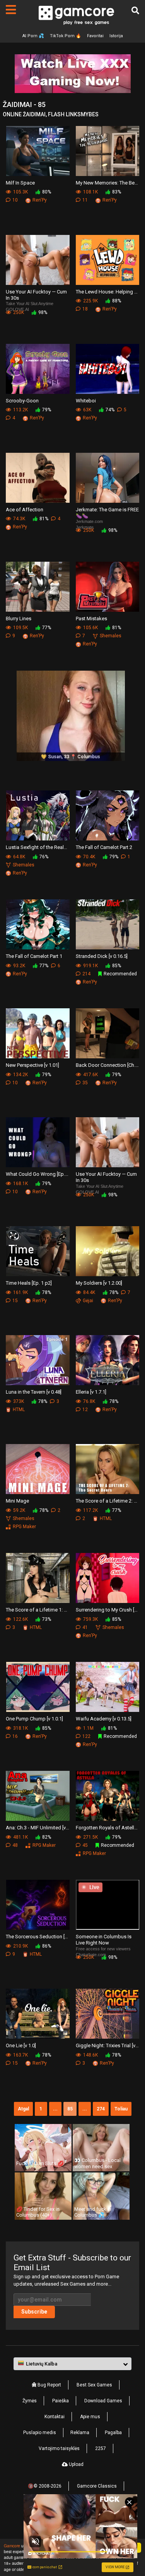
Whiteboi (86, 401)
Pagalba (113, 2433)
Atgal (23, 2109)
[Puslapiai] (11, 10)
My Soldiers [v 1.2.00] (99, 1283)
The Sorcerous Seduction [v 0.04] (38, 1937)
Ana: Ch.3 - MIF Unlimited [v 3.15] (38, 1828)
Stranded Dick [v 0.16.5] (102, 956)
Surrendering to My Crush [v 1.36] (108, 1610)
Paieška (61, 2401)
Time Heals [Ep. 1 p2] (29, 1283)
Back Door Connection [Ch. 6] (108, 1065)
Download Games (103, 2401)
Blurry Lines (19, 619)
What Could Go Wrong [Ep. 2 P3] (38, 1174)
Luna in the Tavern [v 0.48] (34, 1392)
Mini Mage (17, 1501)
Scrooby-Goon (22, 401)
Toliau (121, 2109)
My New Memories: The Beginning (108, 183)
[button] (72, 2364)
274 (101, 2109)
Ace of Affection (25, 510)
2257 (101, 2448)
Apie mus (90, 2417)
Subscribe (34, 2312)
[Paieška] (135, 10)
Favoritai (95, 36)
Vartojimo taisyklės (59, 2448)
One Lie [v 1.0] (21, 2045)
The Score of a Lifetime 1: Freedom (38, 1610)
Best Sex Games (94, 2385)
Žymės (30, 2401)
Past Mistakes (91, 619)
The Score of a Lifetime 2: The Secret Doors (108, 1501)
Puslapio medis (40, 2433)
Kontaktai (55, 2417)
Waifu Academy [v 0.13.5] (104, 1719)
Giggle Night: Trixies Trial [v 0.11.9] (108, 2045)
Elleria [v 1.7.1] (91, 1392)
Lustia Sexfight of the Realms (38, 847)
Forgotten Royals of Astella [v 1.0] (108, 1828)
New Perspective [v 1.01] (32, 1065)
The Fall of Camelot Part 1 (34, 956)
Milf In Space (20, 183)
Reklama (80, 2433)
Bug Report (49, 2385)
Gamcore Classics (97, 2486)
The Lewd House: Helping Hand (108, 292)
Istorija (116, 36)
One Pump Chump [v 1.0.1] (34, 1719)
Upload (76, 2464)
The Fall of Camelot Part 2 (104, 847)
